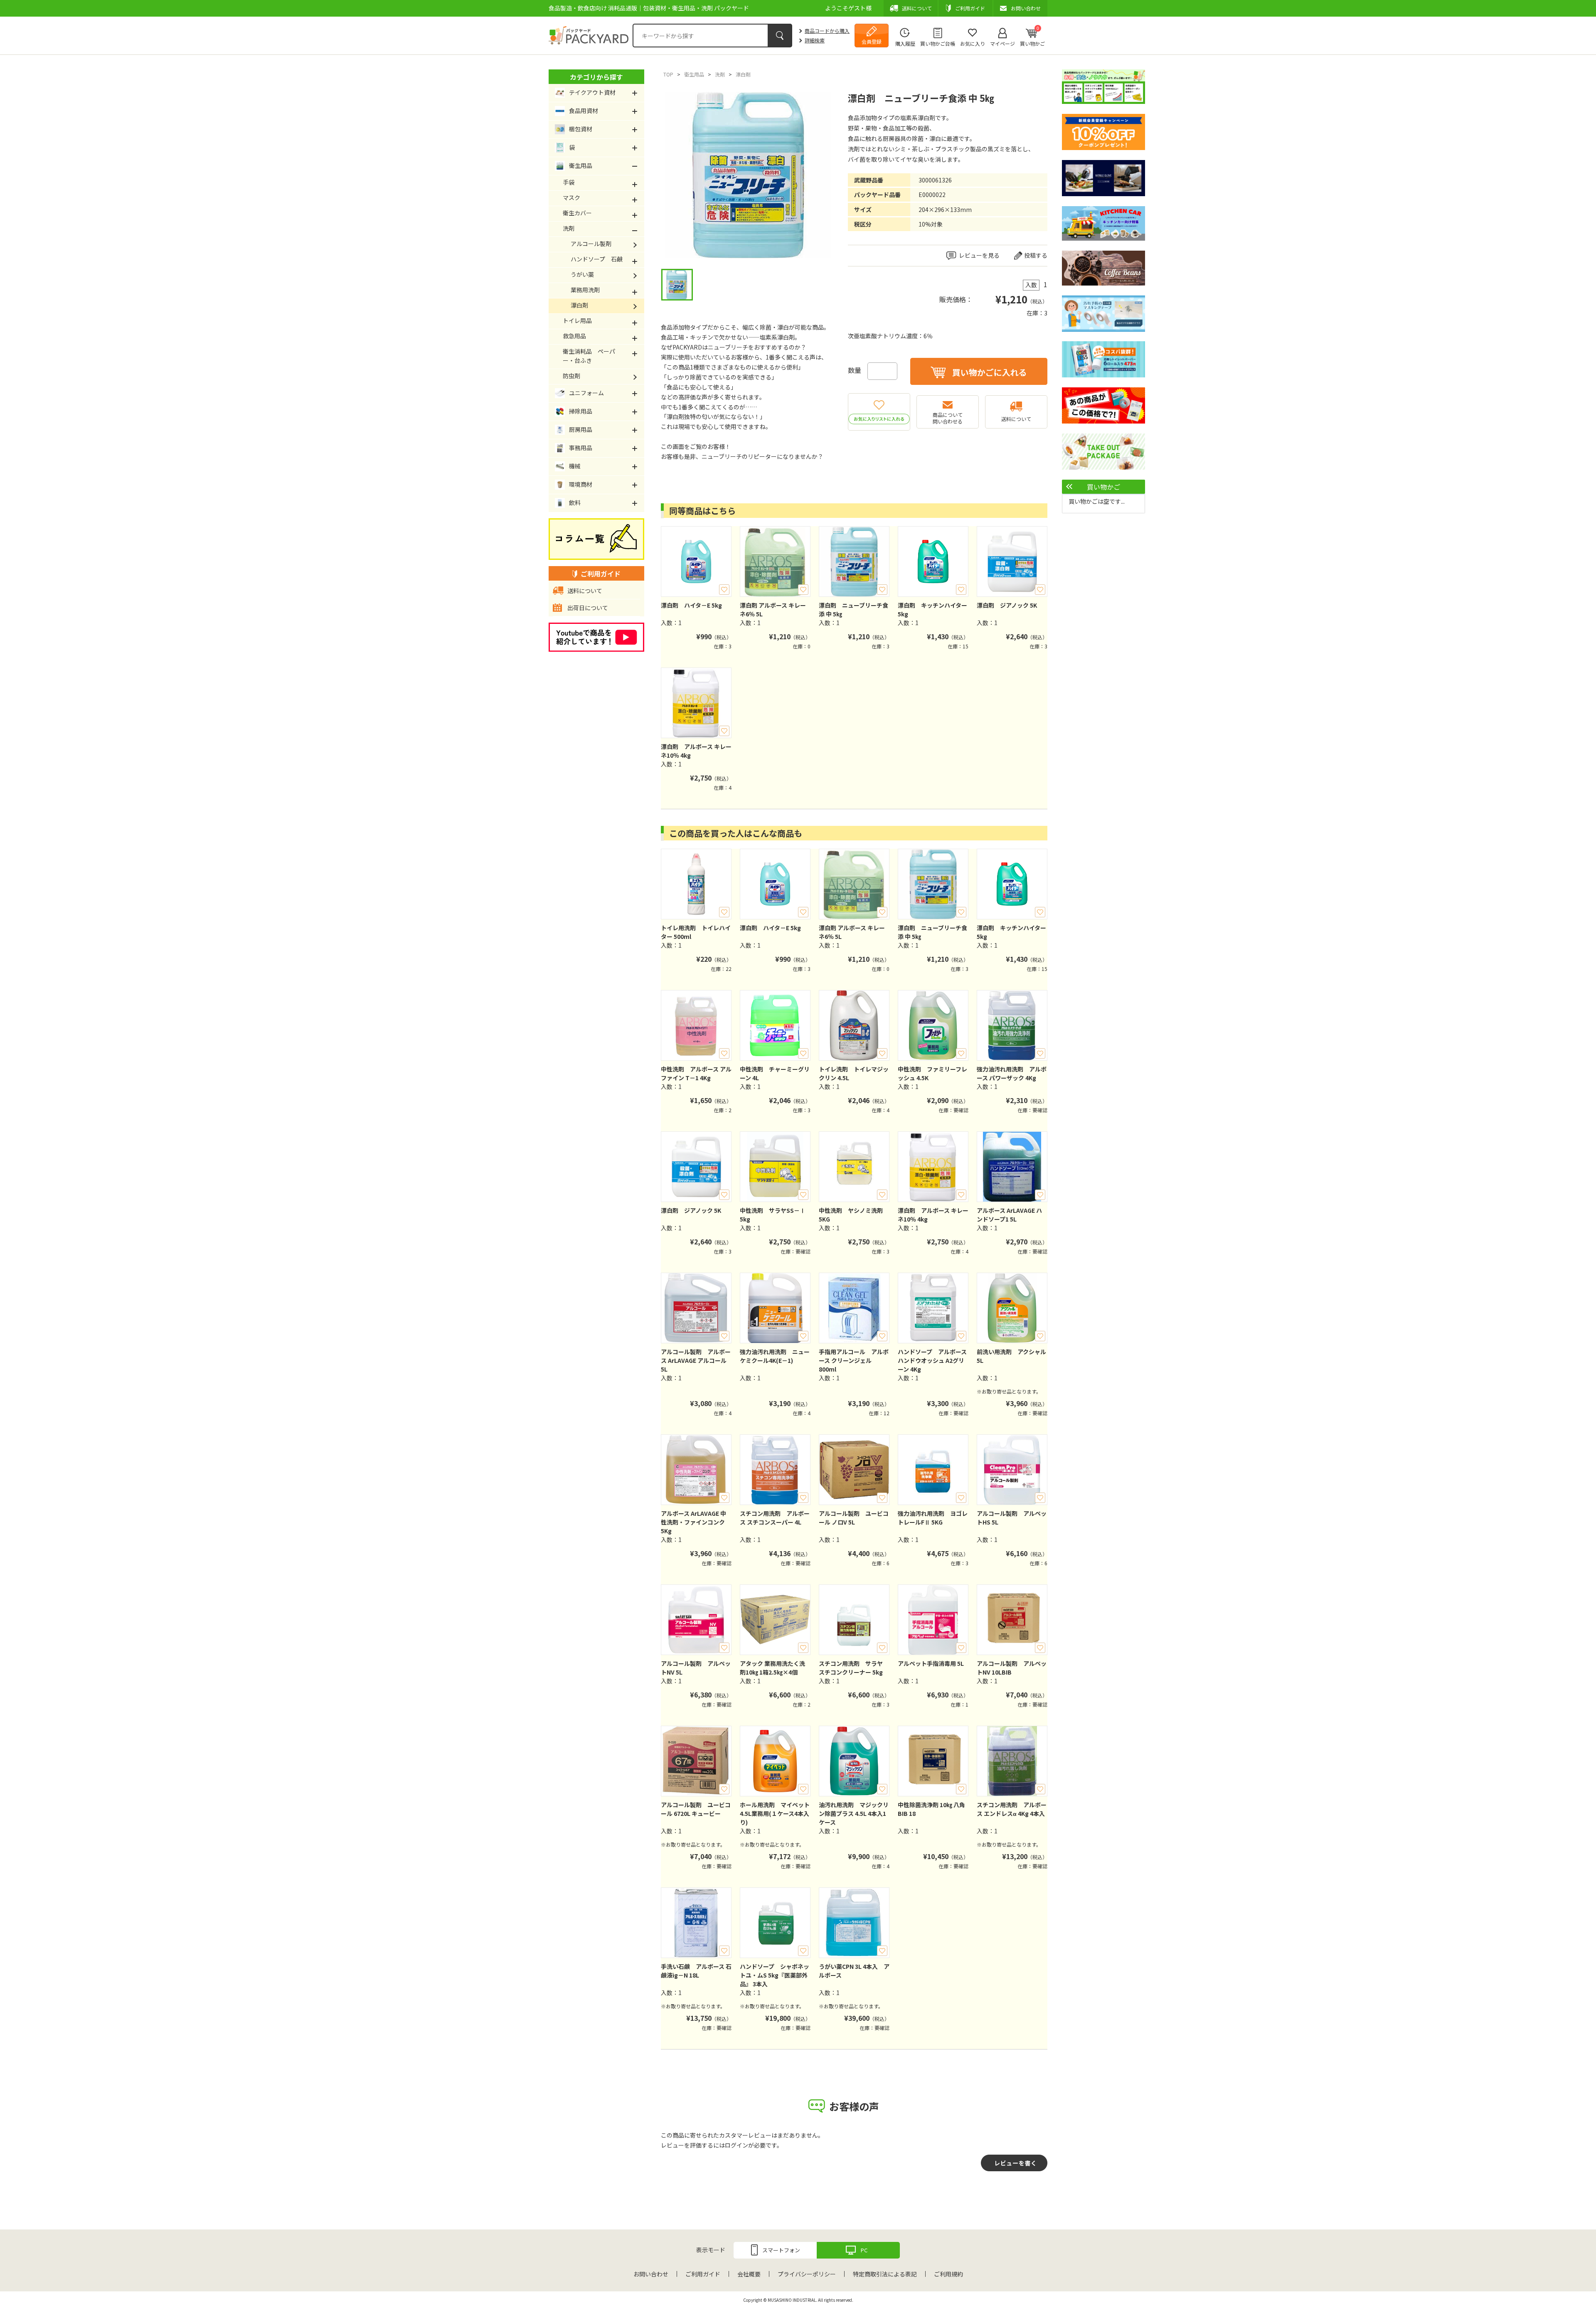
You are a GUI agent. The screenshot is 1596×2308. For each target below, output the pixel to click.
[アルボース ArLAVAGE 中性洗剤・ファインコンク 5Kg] (696, 1470)
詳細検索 (815, 40)
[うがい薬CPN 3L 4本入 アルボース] (854, 1923)
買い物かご (1032, 36)
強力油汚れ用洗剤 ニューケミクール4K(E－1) (775, 1356)
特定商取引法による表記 (885, 2274)
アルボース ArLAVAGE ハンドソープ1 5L (1009, 1215)
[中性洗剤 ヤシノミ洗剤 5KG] (854, 1167)
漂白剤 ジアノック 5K (1007, 605)
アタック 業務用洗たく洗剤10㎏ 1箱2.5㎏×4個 (772, 1668)
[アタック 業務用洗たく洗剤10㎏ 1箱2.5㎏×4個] (775, 1620)
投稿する (1036, 255)
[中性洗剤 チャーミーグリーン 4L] (775, 1025)
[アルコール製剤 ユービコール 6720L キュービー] (696, 1761)
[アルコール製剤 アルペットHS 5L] (1012, 1470)
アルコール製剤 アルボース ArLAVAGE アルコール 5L (696, 1360)
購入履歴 (905, 43)
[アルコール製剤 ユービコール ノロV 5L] (854, 1470)
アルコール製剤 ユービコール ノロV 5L (854, 1518)
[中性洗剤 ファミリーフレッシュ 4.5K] (933, 1025)
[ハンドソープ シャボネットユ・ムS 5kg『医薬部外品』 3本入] (775, 1923)
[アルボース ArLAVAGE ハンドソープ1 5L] (1012, 1167)
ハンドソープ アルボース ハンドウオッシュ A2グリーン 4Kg (932, 1360)
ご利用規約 (948, 2274)
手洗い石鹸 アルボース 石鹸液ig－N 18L (696, 1971)
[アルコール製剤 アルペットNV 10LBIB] (1012, 1620)
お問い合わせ (651, 2274)
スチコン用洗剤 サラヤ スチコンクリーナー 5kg (851, 1668)
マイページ (1002, 43)
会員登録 (872, 41)
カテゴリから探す (596, 77)
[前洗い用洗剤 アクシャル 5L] (1012, 1308)
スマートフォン (781, 2250)
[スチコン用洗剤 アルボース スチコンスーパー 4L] (775, 1470)
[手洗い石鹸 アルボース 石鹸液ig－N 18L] (696, 1923)
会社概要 (749, 2274)
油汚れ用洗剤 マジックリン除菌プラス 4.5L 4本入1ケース (854, 1813)
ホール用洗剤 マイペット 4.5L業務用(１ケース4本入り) (775, 1813)
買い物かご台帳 (938, 43)
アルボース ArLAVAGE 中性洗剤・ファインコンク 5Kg (693, 1522)
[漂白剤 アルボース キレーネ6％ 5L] (775, 562)
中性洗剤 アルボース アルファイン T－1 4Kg (696, 1073)
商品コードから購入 (827, 31)
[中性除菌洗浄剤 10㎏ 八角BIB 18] (933, 1761)
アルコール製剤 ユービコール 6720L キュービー (696, 1809)
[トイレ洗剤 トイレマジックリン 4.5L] (854, 1025)
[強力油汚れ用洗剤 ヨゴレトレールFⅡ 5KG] (933, 1470)
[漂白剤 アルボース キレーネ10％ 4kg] (696, 703)
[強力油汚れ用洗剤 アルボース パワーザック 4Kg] (1012, 1025)
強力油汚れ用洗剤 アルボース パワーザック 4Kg (1012, 1073)
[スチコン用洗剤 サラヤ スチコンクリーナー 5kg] (854, 1620)
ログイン (736, 2145)
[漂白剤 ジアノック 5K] (1012, 562)
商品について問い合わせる (948, 418)
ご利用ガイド (703, 2274)
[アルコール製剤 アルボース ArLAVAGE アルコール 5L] (696, 1308)
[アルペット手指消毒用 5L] (933, 1620)
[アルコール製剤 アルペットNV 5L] (696, 1620)
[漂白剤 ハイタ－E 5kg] (696, 562)
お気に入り (973, 43)
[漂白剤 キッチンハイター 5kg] (933, 562)
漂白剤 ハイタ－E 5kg (691, 605)
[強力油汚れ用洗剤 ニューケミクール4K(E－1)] (775, 1308)
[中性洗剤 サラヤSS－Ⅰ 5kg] (775, 1167)
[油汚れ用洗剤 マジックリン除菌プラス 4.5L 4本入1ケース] (854, 1761)
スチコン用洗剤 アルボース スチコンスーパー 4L (775, 1518)
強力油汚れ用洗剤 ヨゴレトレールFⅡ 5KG (933, 1518)
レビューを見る (979, 255)
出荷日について (588, 608)
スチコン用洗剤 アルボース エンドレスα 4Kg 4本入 (1012, 1809)
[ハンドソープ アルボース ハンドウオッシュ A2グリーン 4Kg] (933, 1308)
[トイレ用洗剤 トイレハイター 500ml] (696, 884)
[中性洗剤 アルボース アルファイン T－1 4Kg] (696, 1025)
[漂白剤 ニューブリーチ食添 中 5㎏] (854, 562)
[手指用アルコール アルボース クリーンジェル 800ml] (854, 1308)
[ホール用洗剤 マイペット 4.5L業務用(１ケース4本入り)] (775, 1761)
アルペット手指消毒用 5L (931, 1663)
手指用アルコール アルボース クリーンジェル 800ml (854, 1360)
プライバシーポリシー (807, 2274)
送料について (1016, 419)
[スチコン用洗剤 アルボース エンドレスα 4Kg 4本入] (1012, 1761)
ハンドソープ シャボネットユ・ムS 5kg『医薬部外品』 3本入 (775, 1975)
